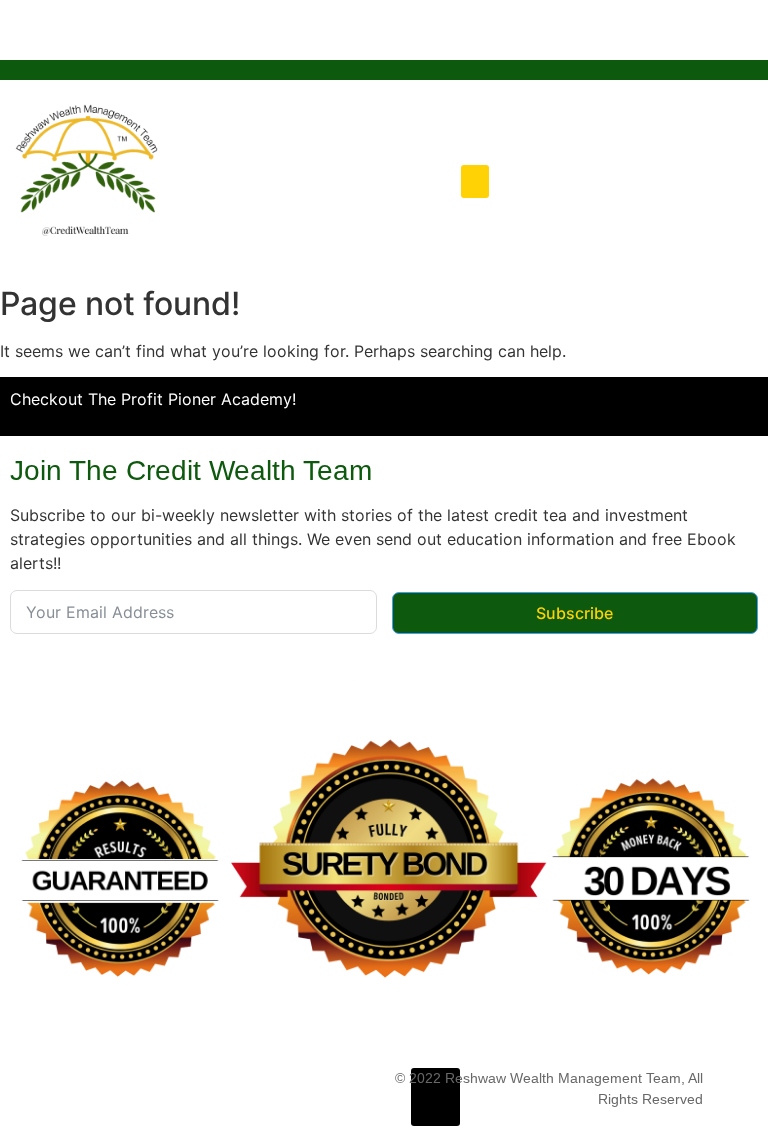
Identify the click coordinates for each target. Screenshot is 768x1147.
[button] (475, 181)
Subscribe (574, 613)
